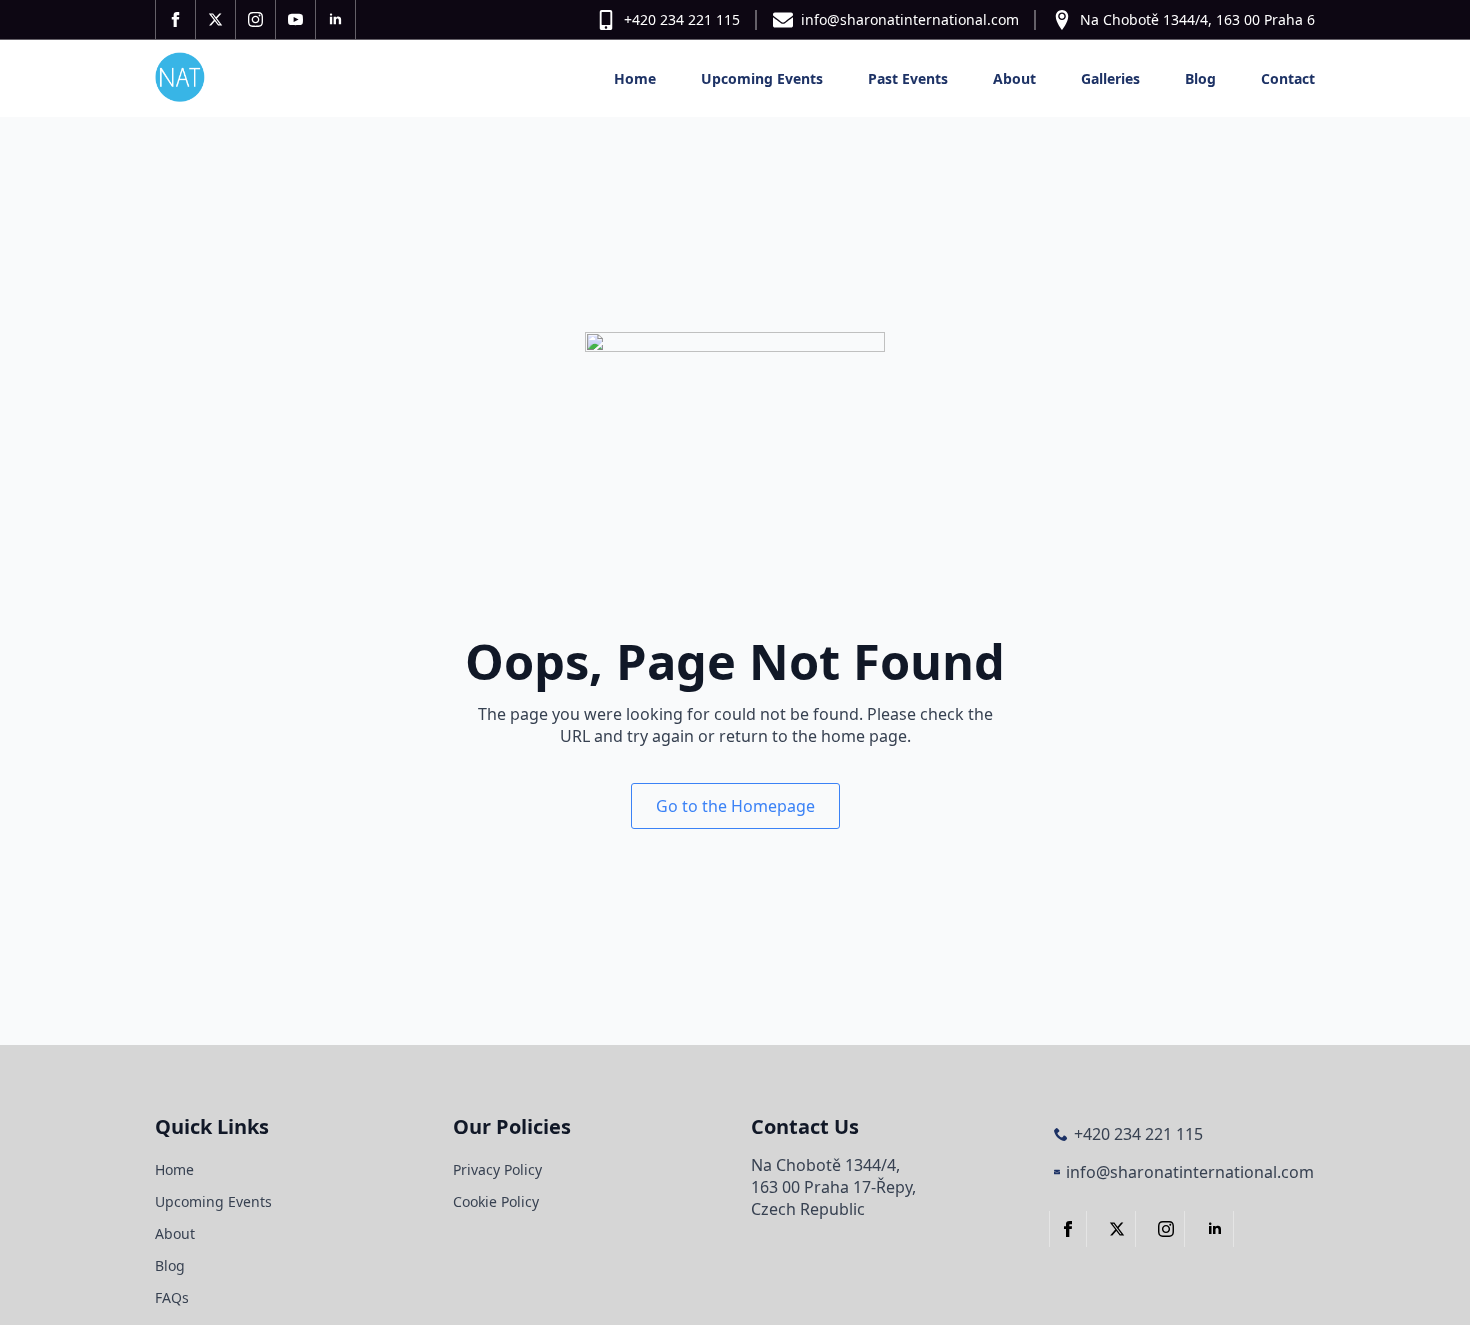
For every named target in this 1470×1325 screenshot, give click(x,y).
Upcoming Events (762, 78)
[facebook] (175, 19)
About (1014, 78)
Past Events (908, 78)
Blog (1200, 78)
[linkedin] (336, 19)
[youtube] (296, 19)
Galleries (1110, 78)
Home (635, 78)
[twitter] (216, 19)
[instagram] (256, 19)
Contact (1288, 78)
